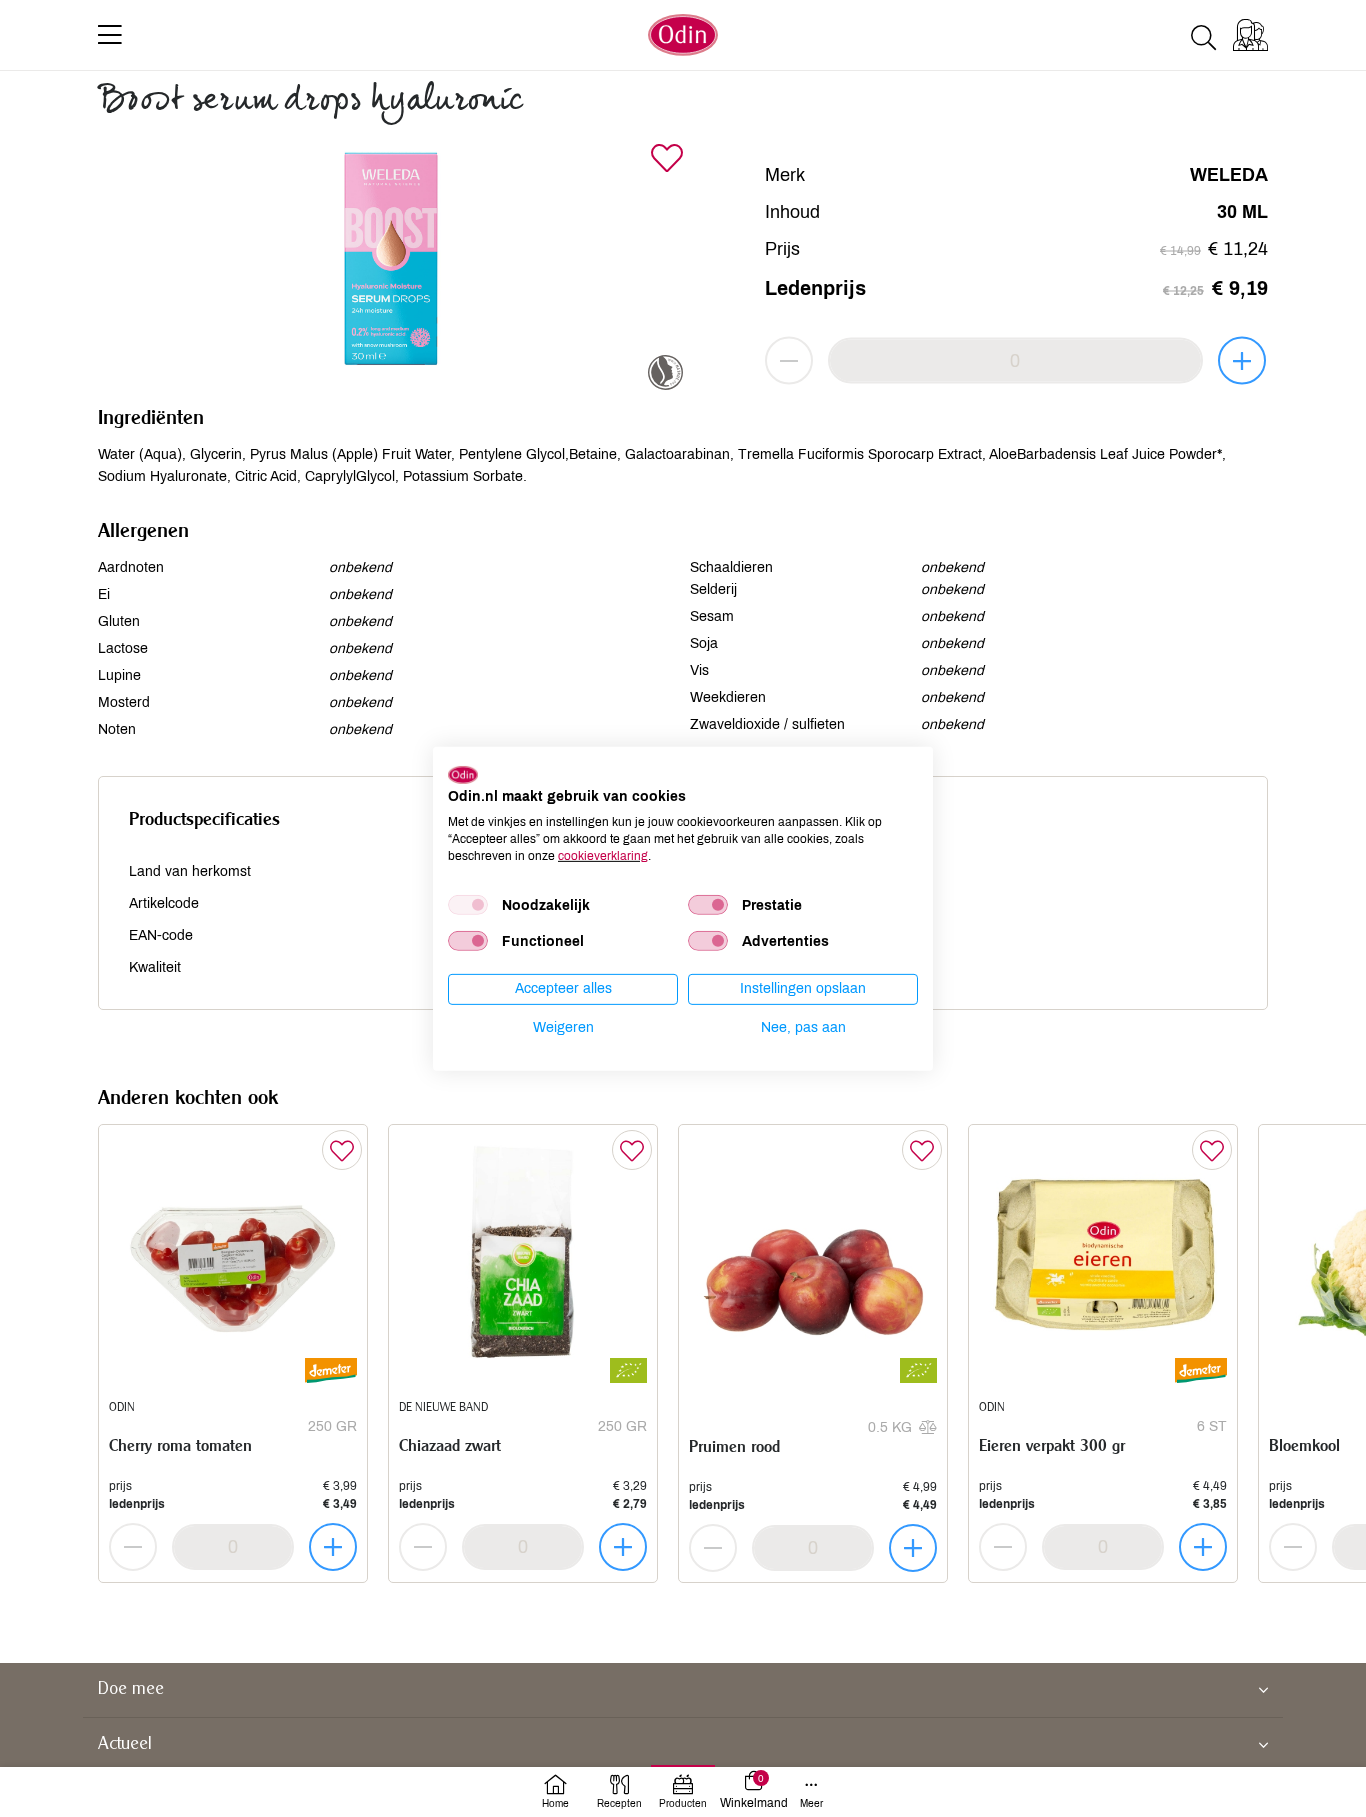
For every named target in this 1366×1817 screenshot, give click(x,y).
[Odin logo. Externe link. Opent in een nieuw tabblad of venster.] (463, 774)
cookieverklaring (603, 855)
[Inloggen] (1250, 35)
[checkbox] (468, 905)
